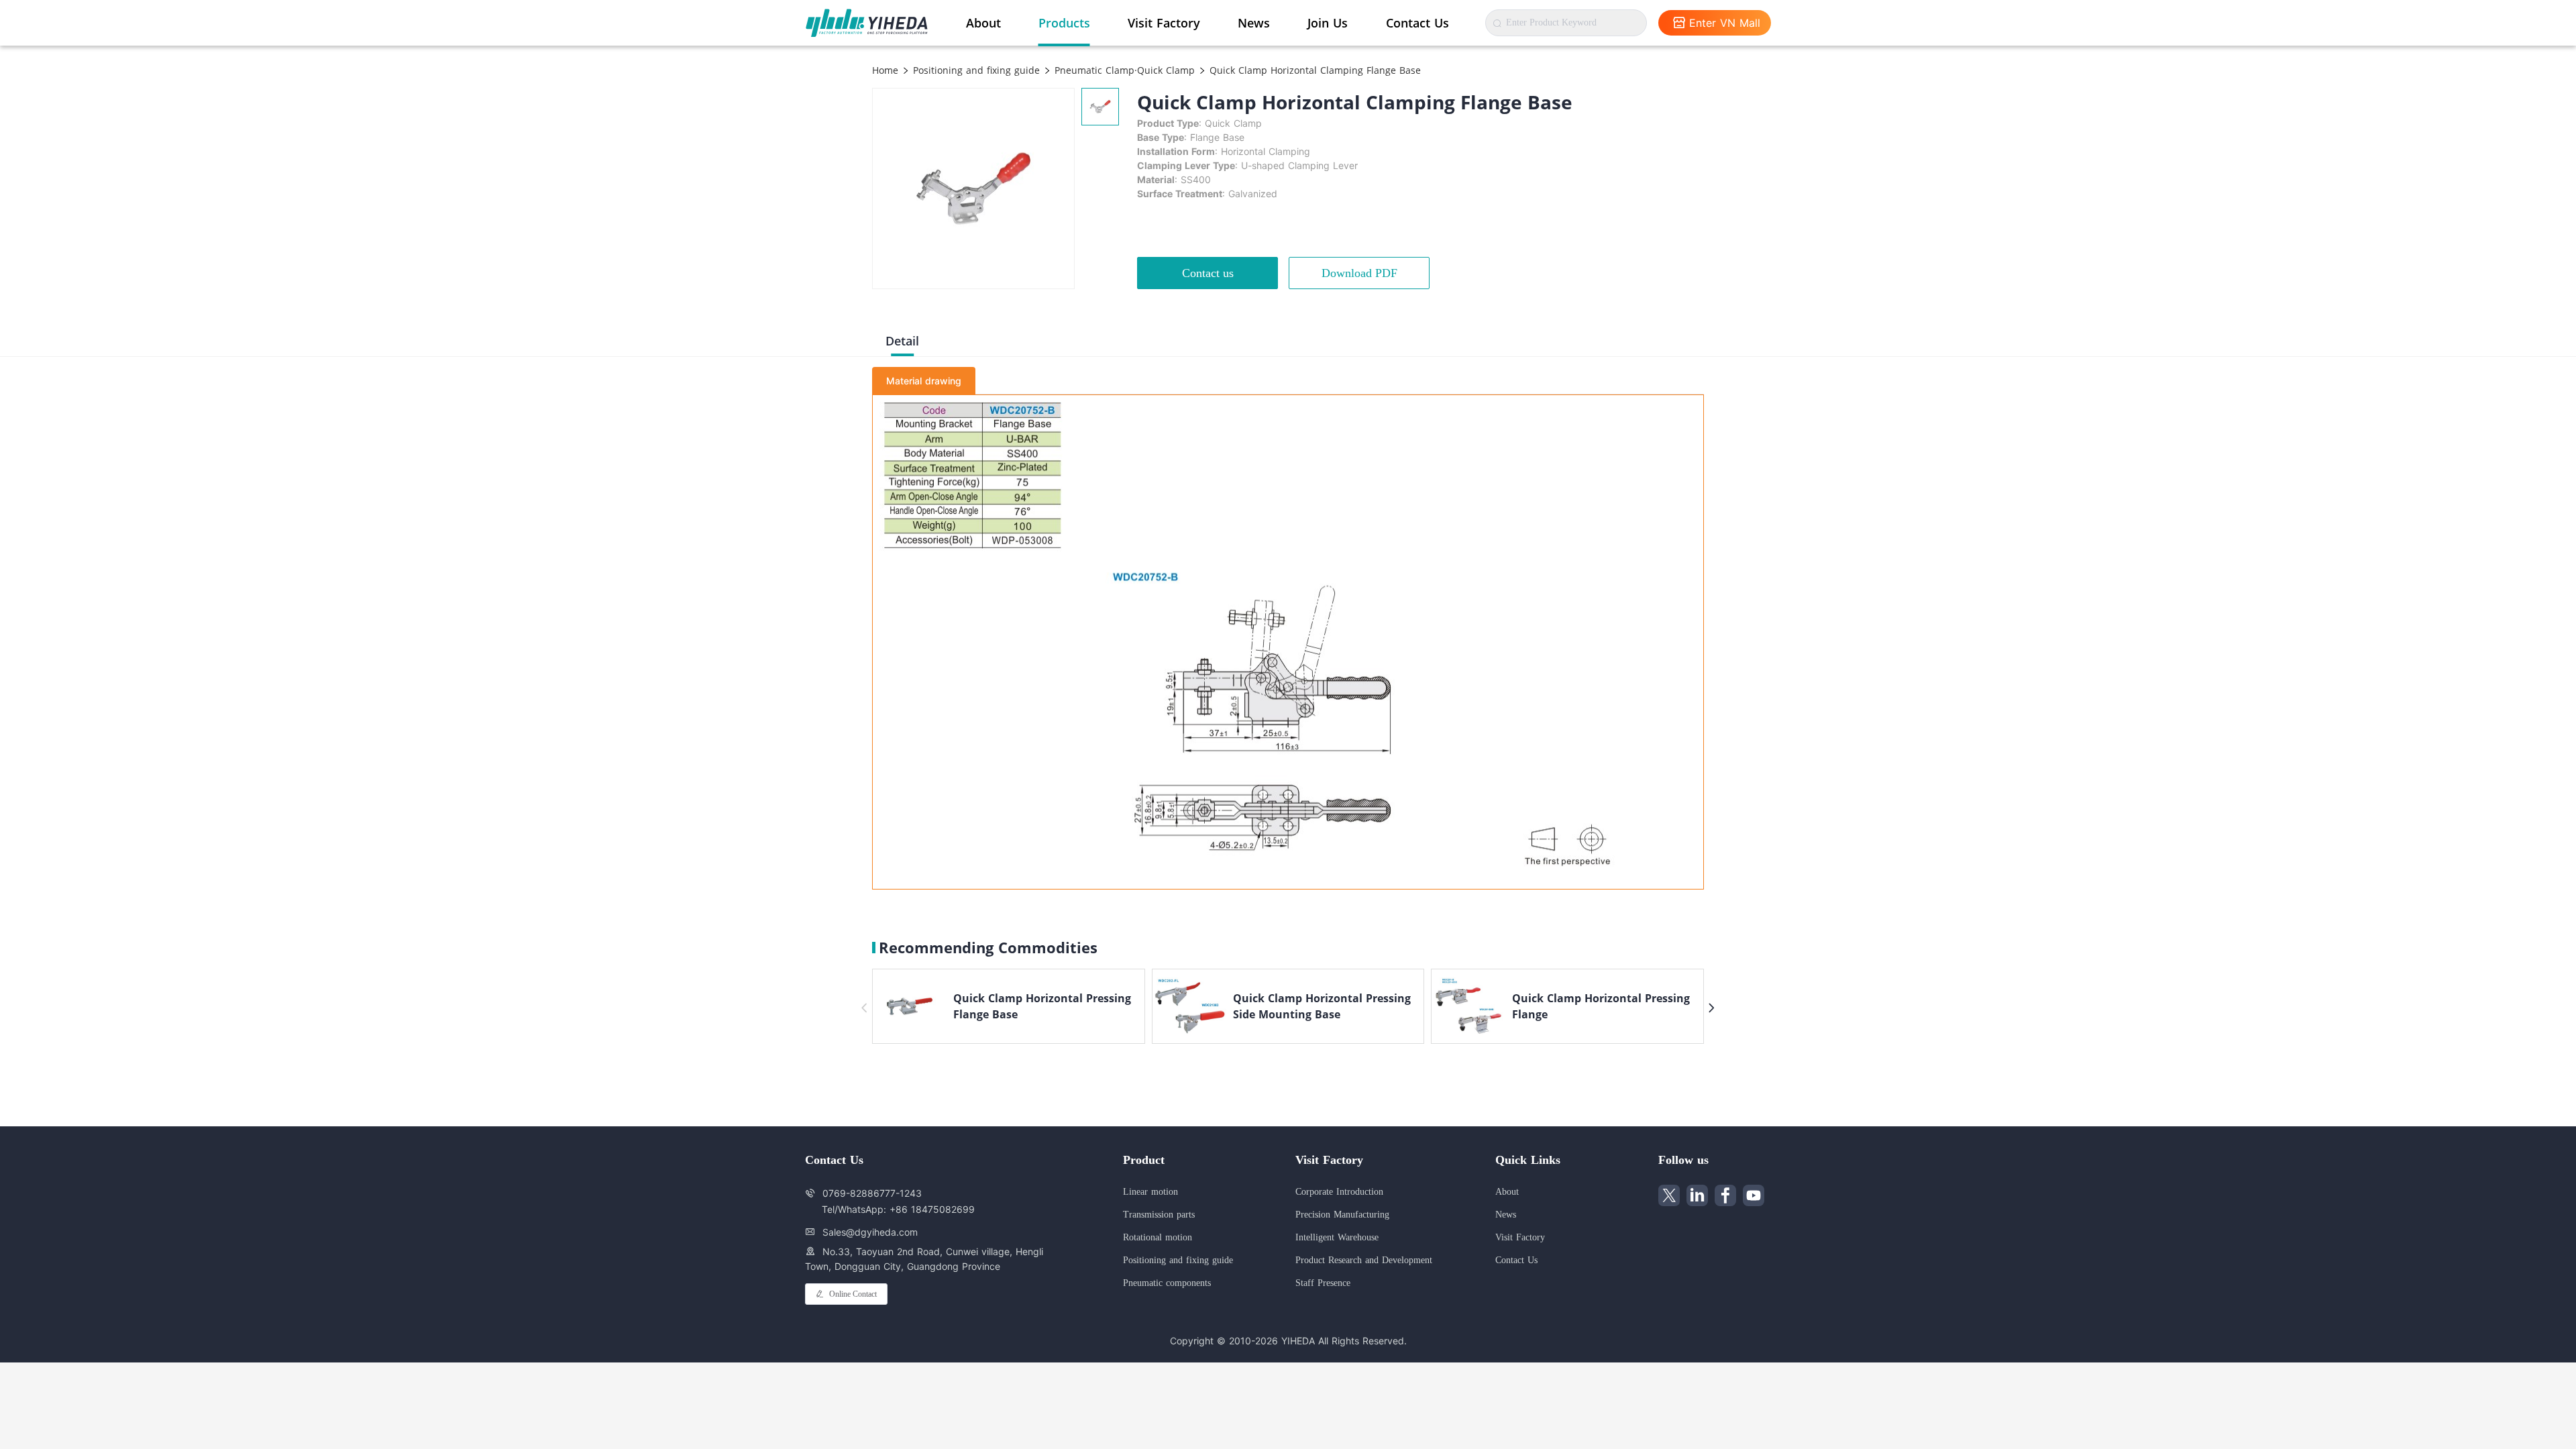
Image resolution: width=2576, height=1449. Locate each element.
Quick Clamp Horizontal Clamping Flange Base (1313, 70)
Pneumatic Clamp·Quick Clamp (1123, 70)
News (1254, 23)
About (983, 23)
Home (885, 70)
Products (1064, 23)
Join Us (1328, 23)
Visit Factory (1164, 23)
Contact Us (1417, 23)
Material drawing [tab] (924, 381)
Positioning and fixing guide (975, 70)
